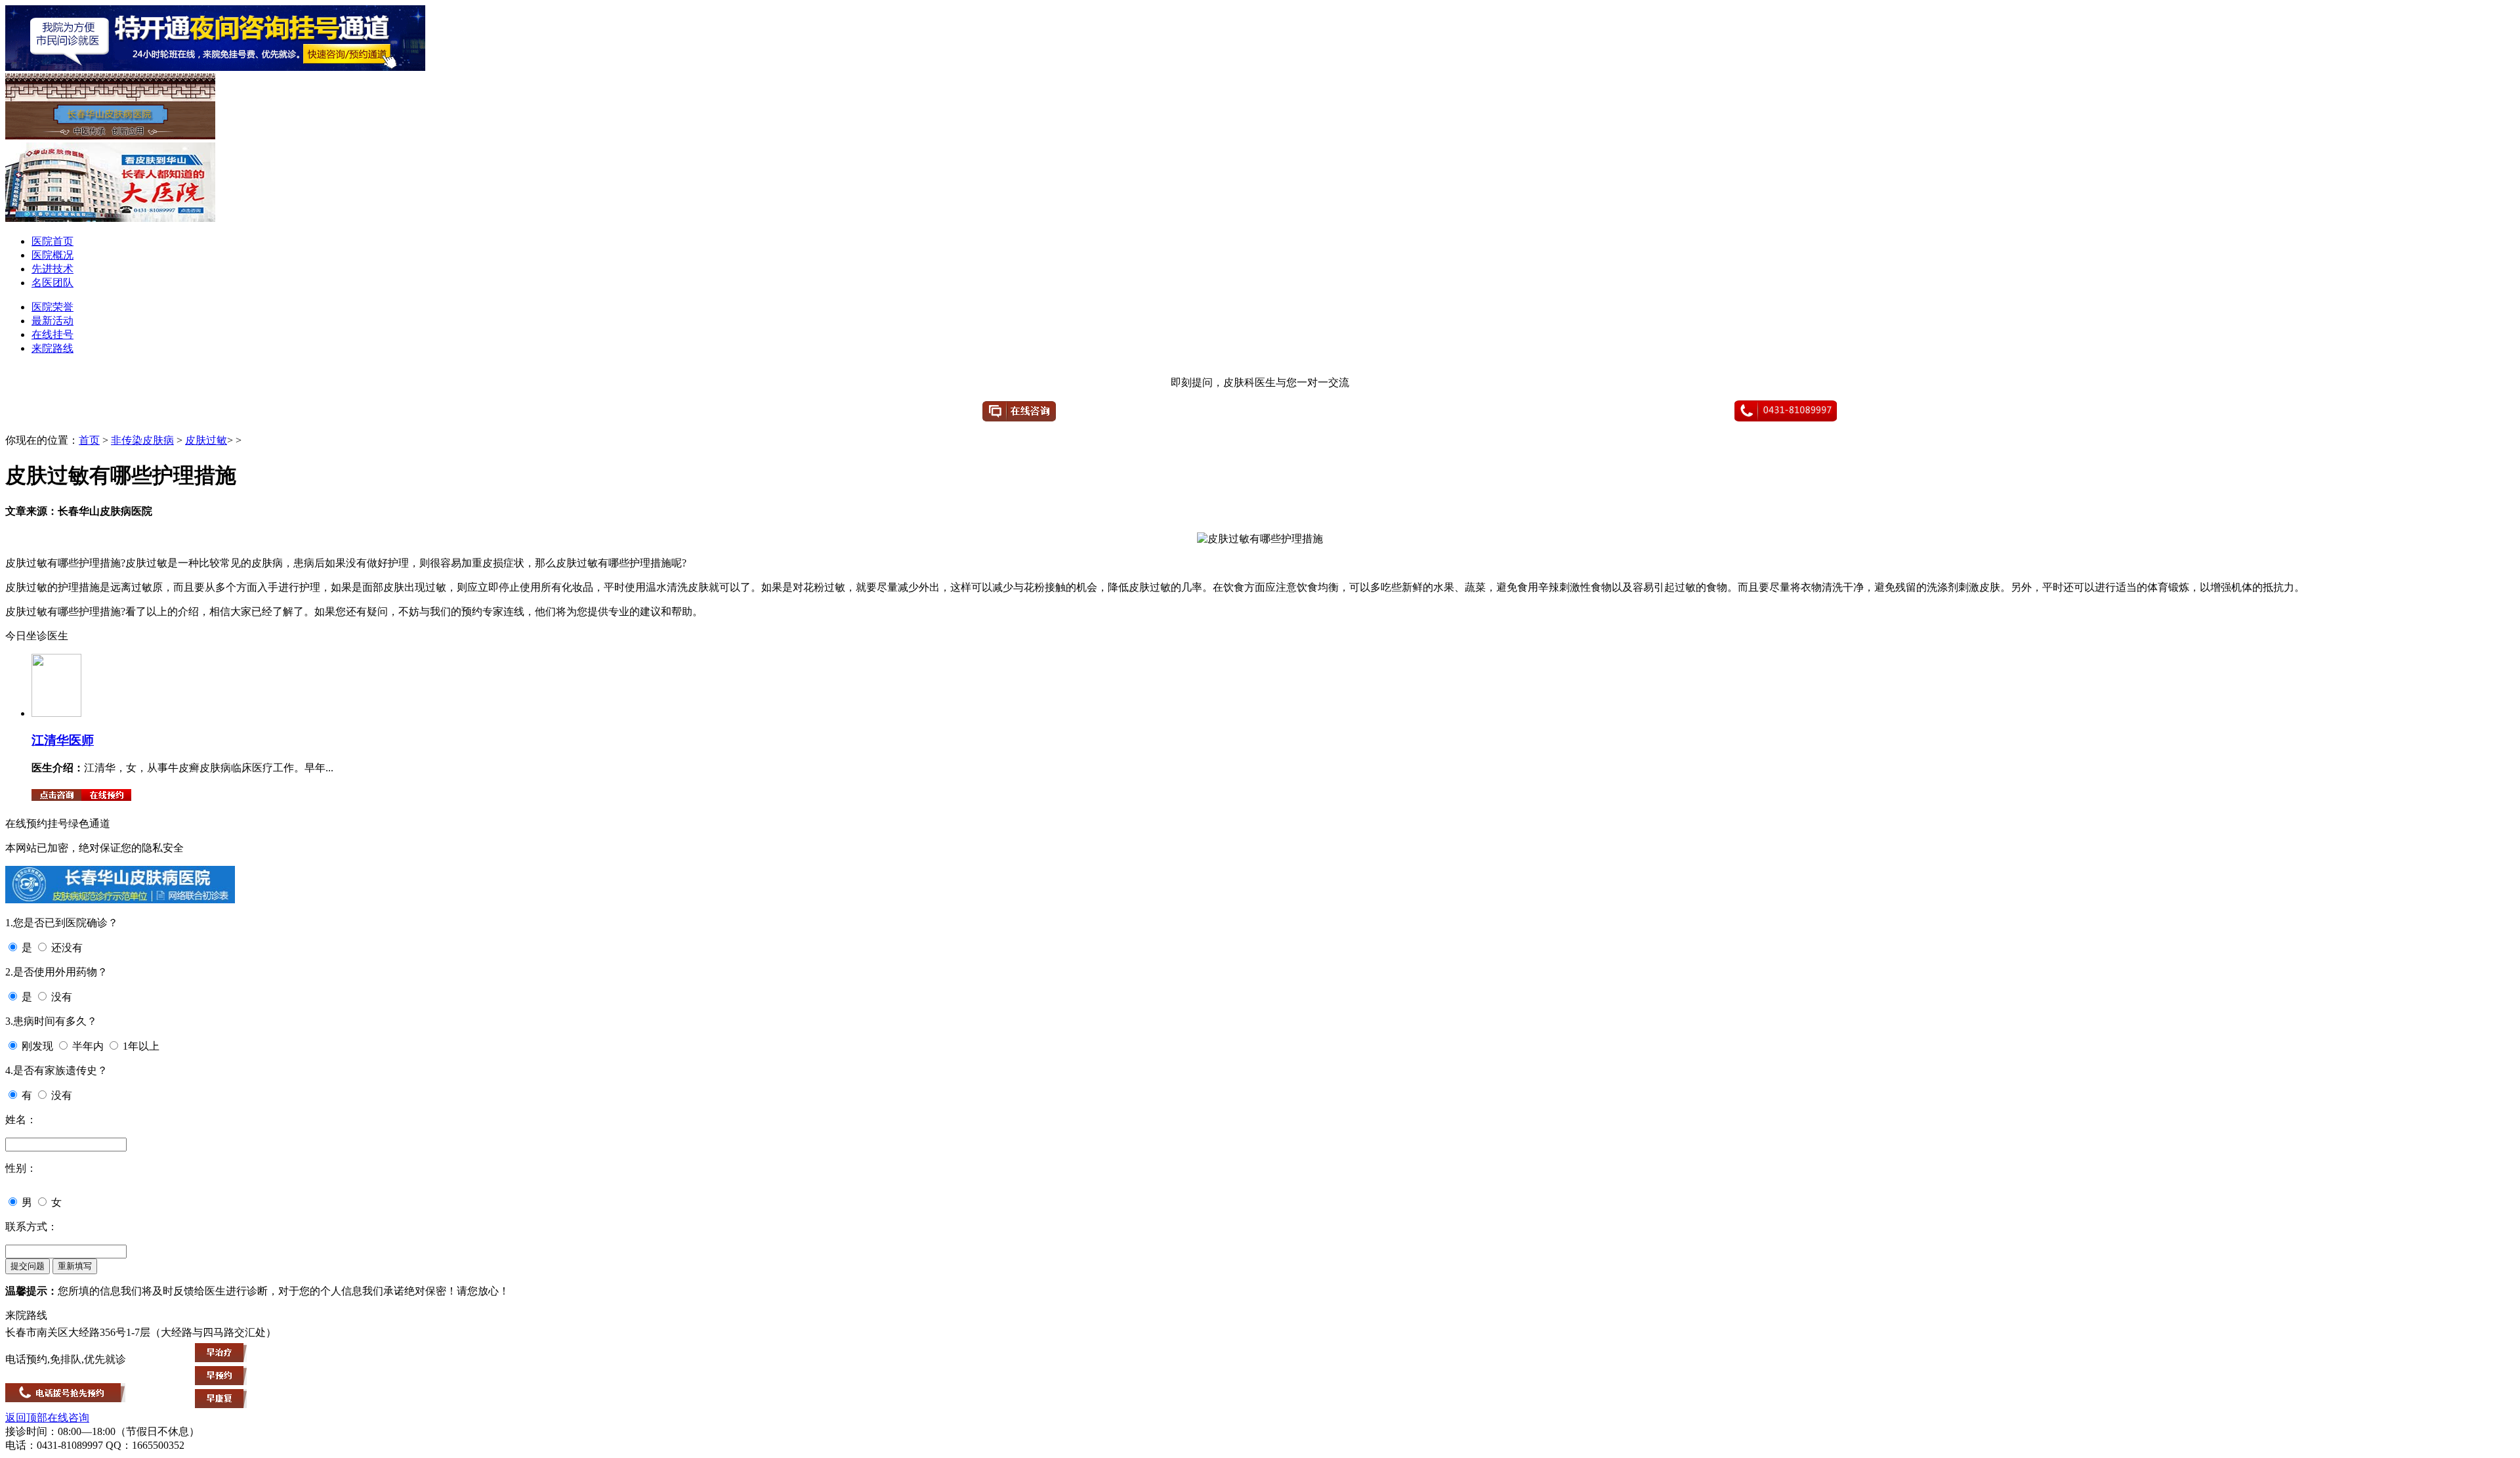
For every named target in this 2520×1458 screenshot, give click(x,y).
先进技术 (52, 269)
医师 (81, 740)
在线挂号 (52, 334)
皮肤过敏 (206, 440)
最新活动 (52, 321)
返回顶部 (26, 1418)
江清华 (50, 740)
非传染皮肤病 (142, 440)
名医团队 (52, 283)
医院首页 (52, 241)
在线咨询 (68, 1418)
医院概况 (52, 255)
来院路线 (52, 348)
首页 (89, 440)
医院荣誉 (52, 307)
